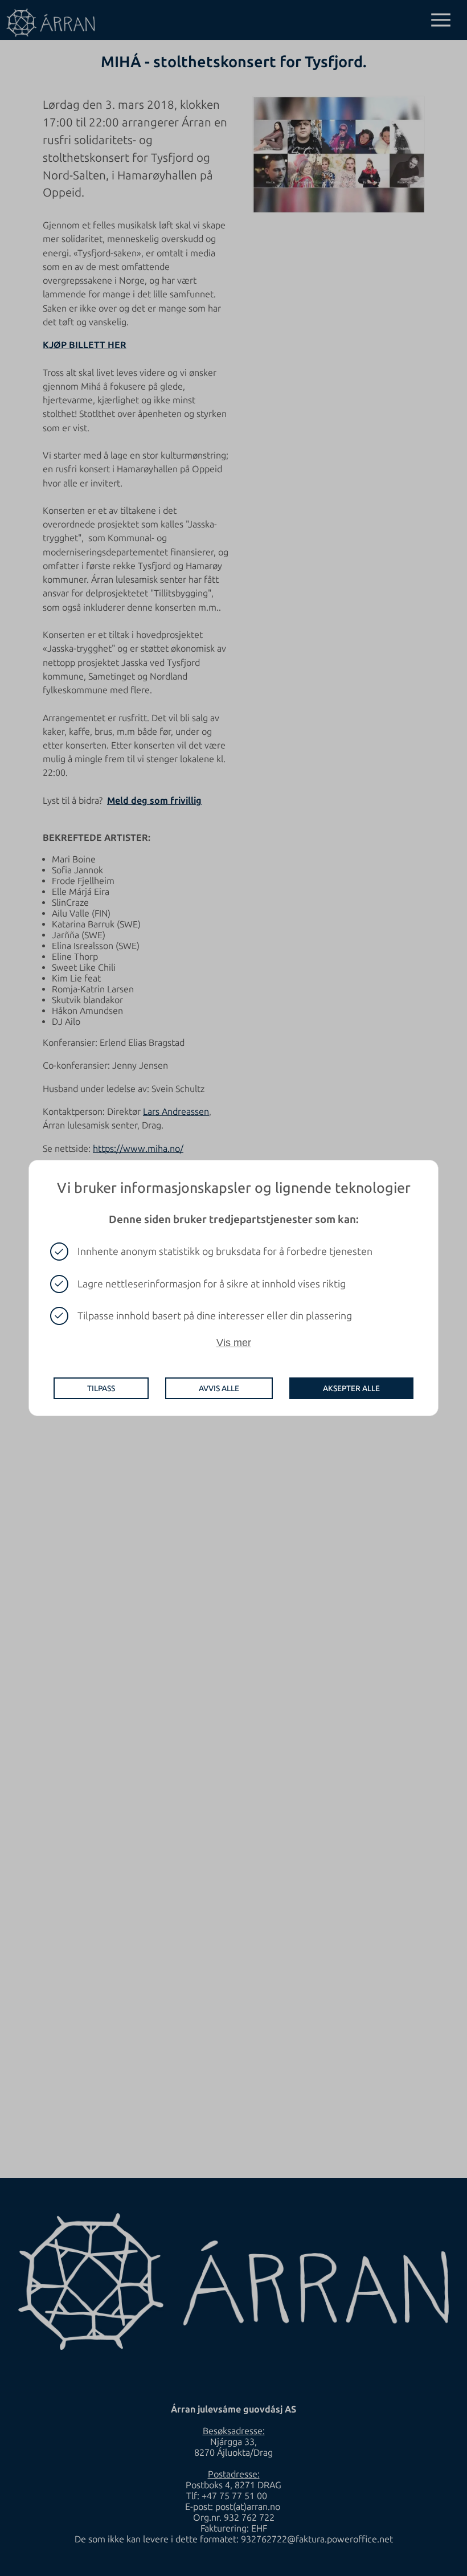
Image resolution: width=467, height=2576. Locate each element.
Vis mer (234, 1343)
